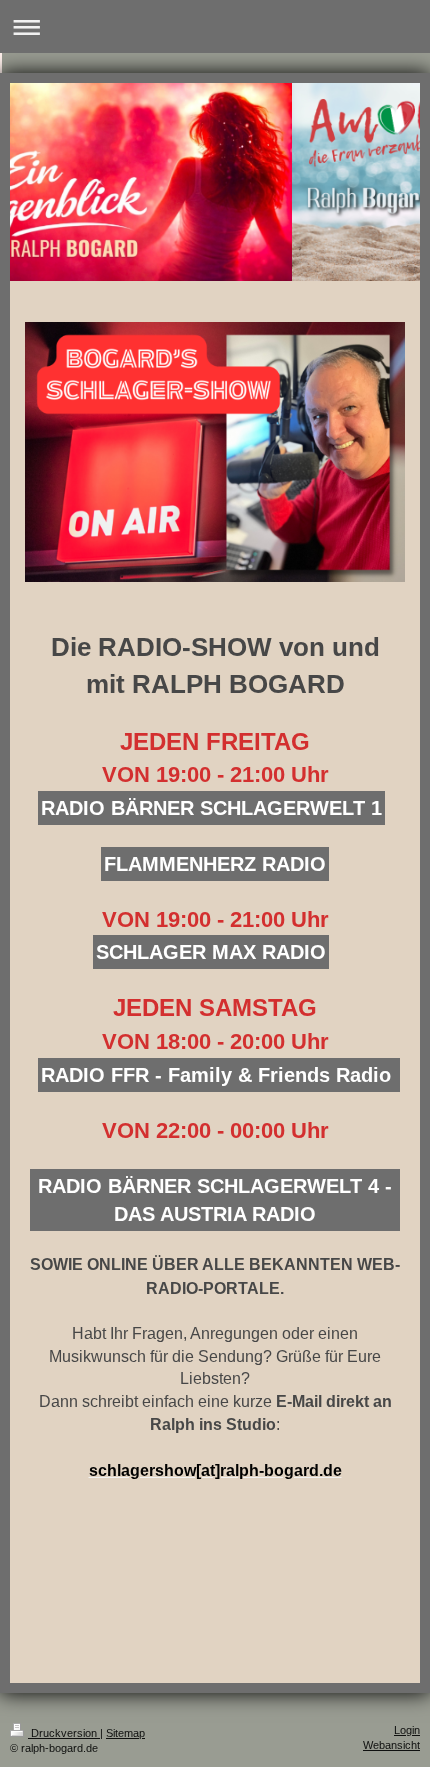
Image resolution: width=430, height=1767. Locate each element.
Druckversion (64, 1733)
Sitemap (125, 1733)
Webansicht (391, 1745)
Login (407, 1730)
